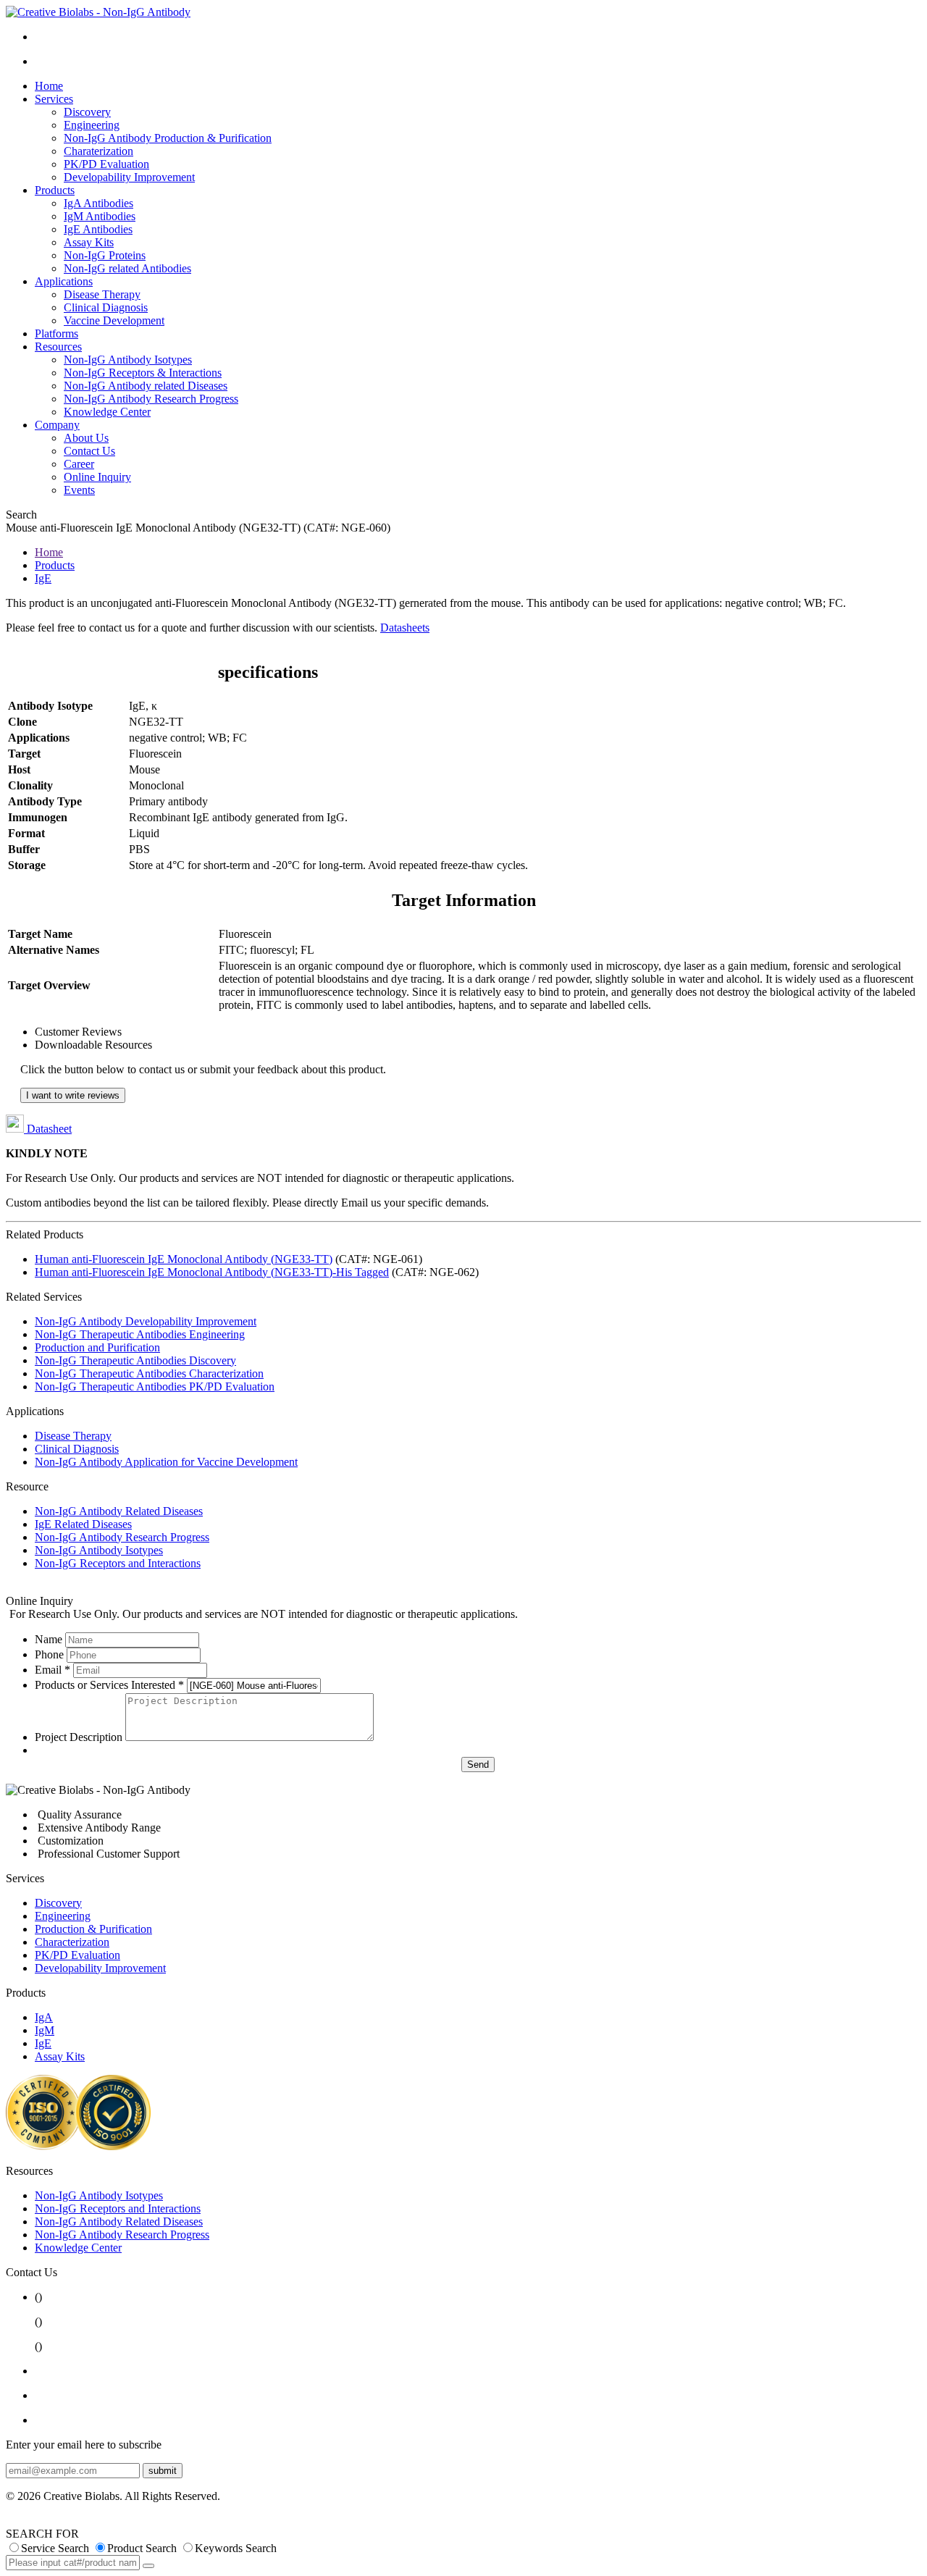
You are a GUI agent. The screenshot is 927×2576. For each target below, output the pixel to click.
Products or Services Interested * (109, 1685)
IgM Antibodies (100, 216)
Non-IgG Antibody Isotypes (128, 360)
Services (54, 99)
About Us (86, 438)
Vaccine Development (114, 320)
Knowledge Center (107, 412)
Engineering (92, 125)
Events (79, 490)
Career (79, 464)
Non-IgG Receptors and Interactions (118, 1563)
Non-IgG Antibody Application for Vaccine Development (166, 1462)
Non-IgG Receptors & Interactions (143, 373)
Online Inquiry (97, 477)
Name (49, 1639)
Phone (49, 1654)
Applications (64, 281)
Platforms (56, 333)
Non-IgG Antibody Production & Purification (168, 138)
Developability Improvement (129, 177)
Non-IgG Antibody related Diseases (146, 386)
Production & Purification (93, 1929)
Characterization (72, 1942)
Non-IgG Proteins (105, 255)
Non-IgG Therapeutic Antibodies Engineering (140, 1334)
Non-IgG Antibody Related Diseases (119, 1511)
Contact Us (89, 451)
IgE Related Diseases (83, 1524)
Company (57, 425)
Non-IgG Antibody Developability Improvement (146, 1321)
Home (49, 86)
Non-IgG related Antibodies (127, 268)
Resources (58, 347)
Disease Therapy (102, 294)
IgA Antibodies (98, 203)
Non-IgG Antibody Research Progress (151, 399)
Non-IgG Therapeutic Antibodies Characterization (149, 1373)
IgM (45, 2030)
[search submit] (148, 2566)
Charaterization (98, 151)
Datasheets (405, 628)
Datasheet (48, 1129)
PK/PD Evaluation (106, 164)
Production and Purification (97, 1347)
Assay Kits (89, 242)
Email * (53, 1670)
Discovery (87, 112)
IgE (43, 578)
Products (55, 190)
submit (163, 2471)
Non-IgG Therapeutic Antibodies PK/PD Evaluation (155, 1386)
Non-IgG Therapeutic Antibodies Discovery (135, 1360)
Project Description (79, 1737)
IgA (44, 2017)
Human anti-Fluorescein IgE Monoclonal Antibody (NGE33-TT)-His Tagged (212, 1272)
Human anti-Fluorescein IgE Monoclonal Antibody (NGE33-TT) (184, 1259)
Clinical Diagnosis (106, 307)
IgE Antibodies (98, 229)
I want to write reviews (73, 1095)
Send (478, 1765)
